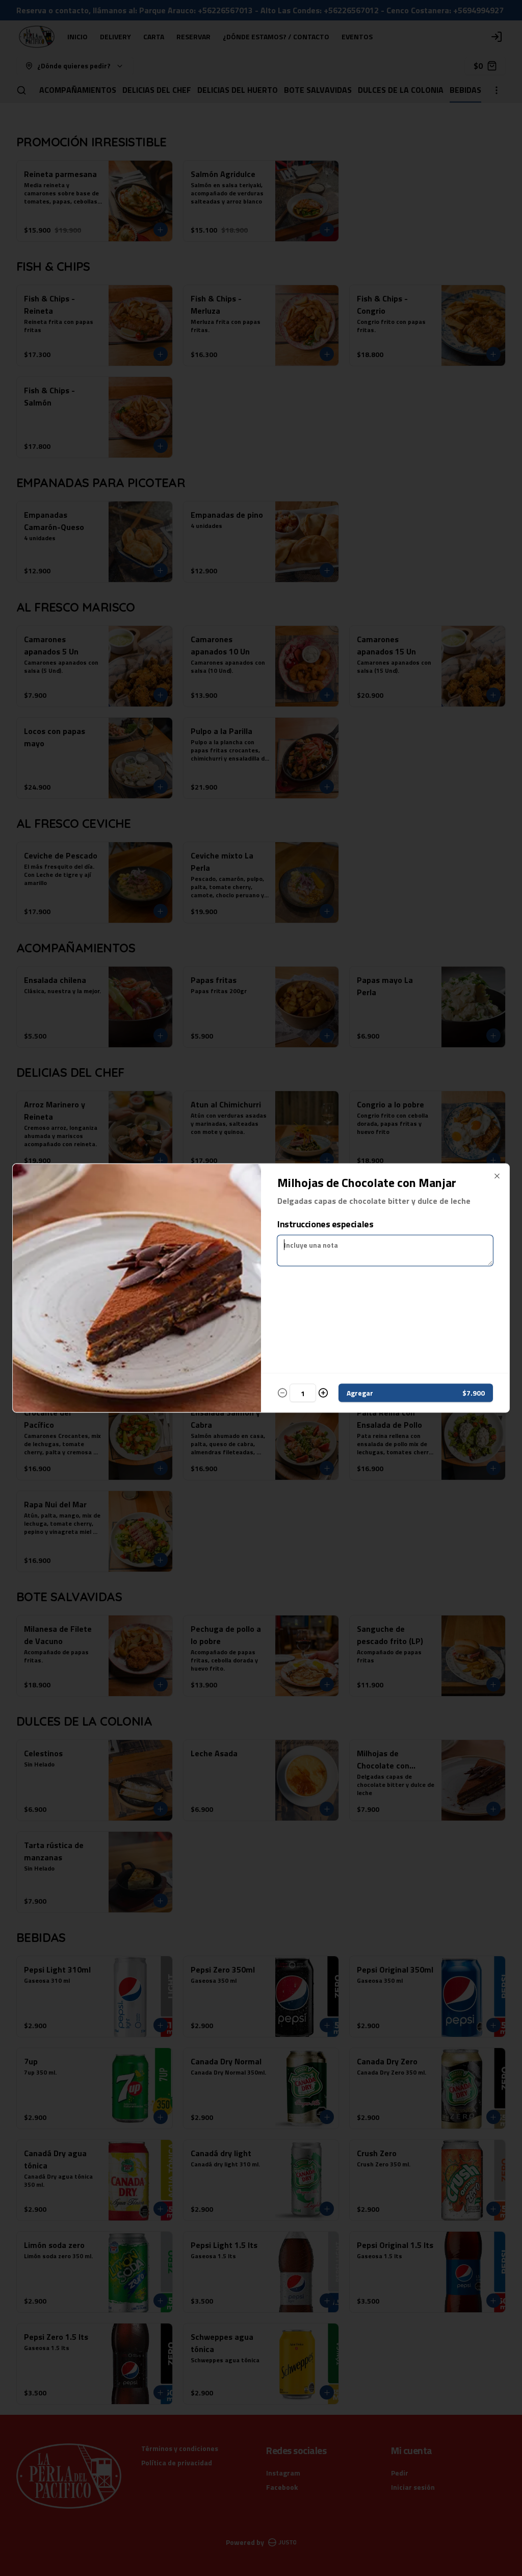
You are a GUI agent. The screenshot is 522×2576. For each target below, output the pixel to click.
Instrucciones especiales (325, 1224)
